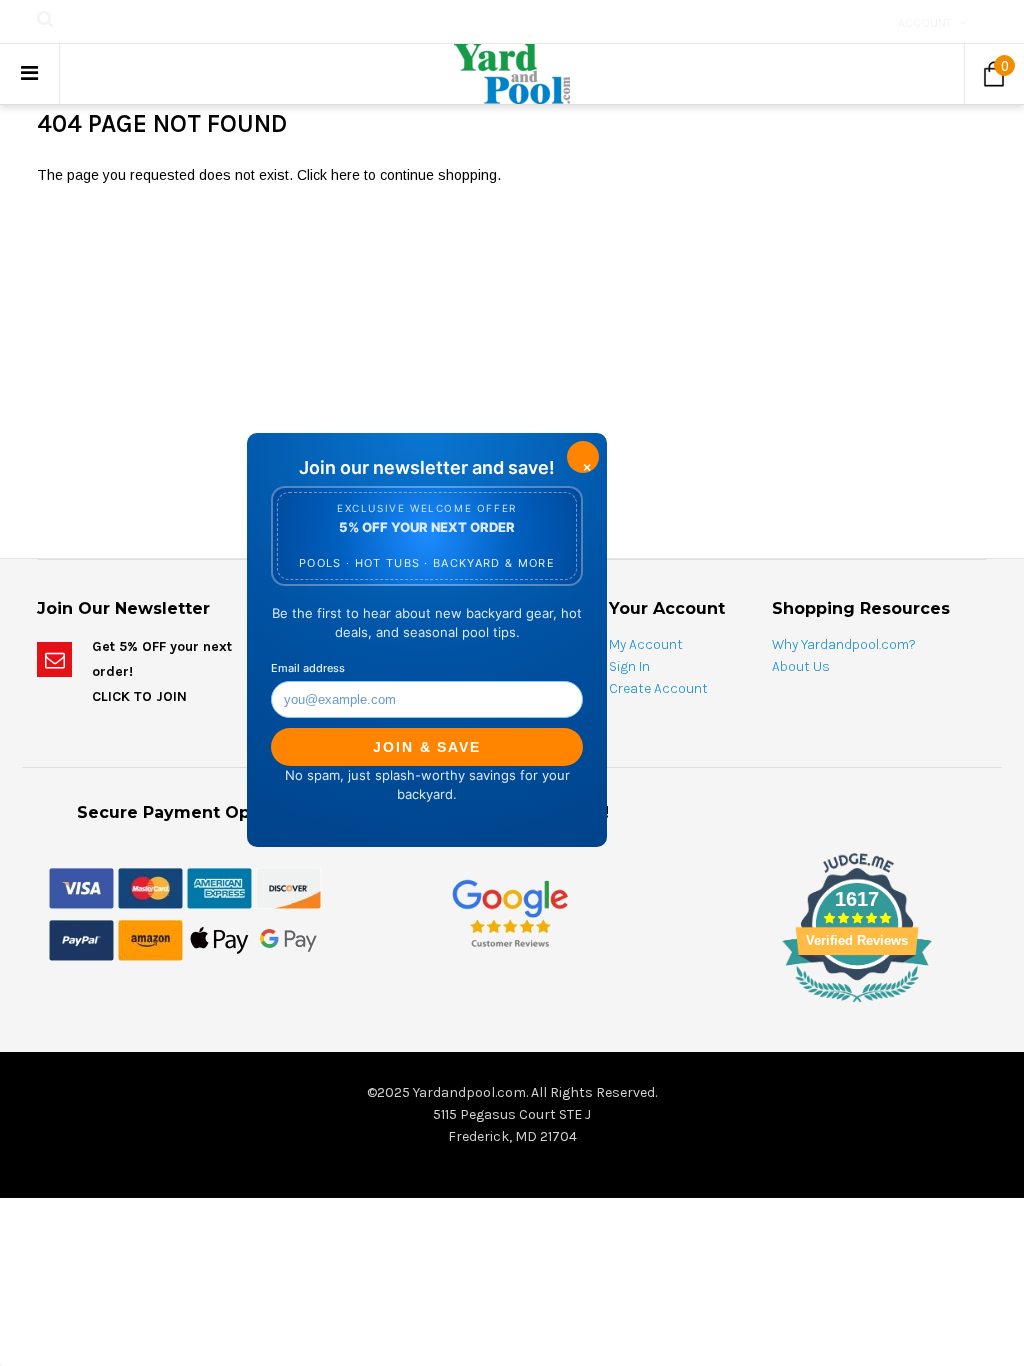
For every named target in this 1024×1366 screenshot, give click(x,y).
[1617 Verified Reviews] (512, 1006)
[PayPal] (81, 939)
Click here (330, 175)
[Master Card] (150, 887)
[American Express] (219, 887)
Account (925, 23)
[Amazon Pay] (150, 939)
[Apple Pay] (219, 939)
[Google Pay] (288, 939)
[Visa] (81, 887)
